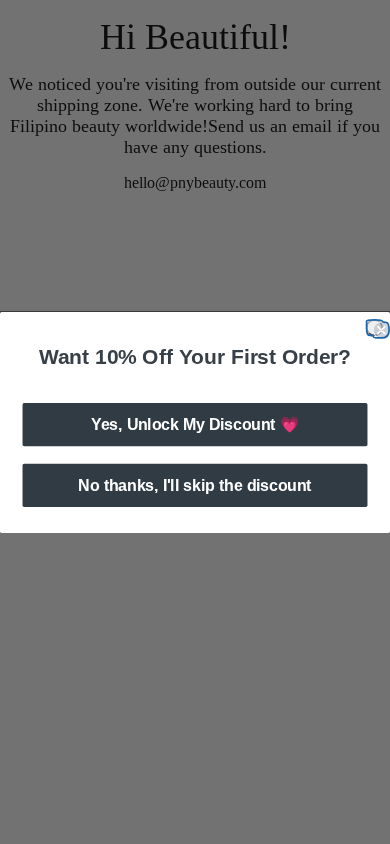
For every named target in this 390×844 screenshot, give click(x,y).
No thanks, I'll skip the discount (194, 484)
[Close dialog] (374, 327)
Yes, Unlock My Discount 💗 (195, 423)
